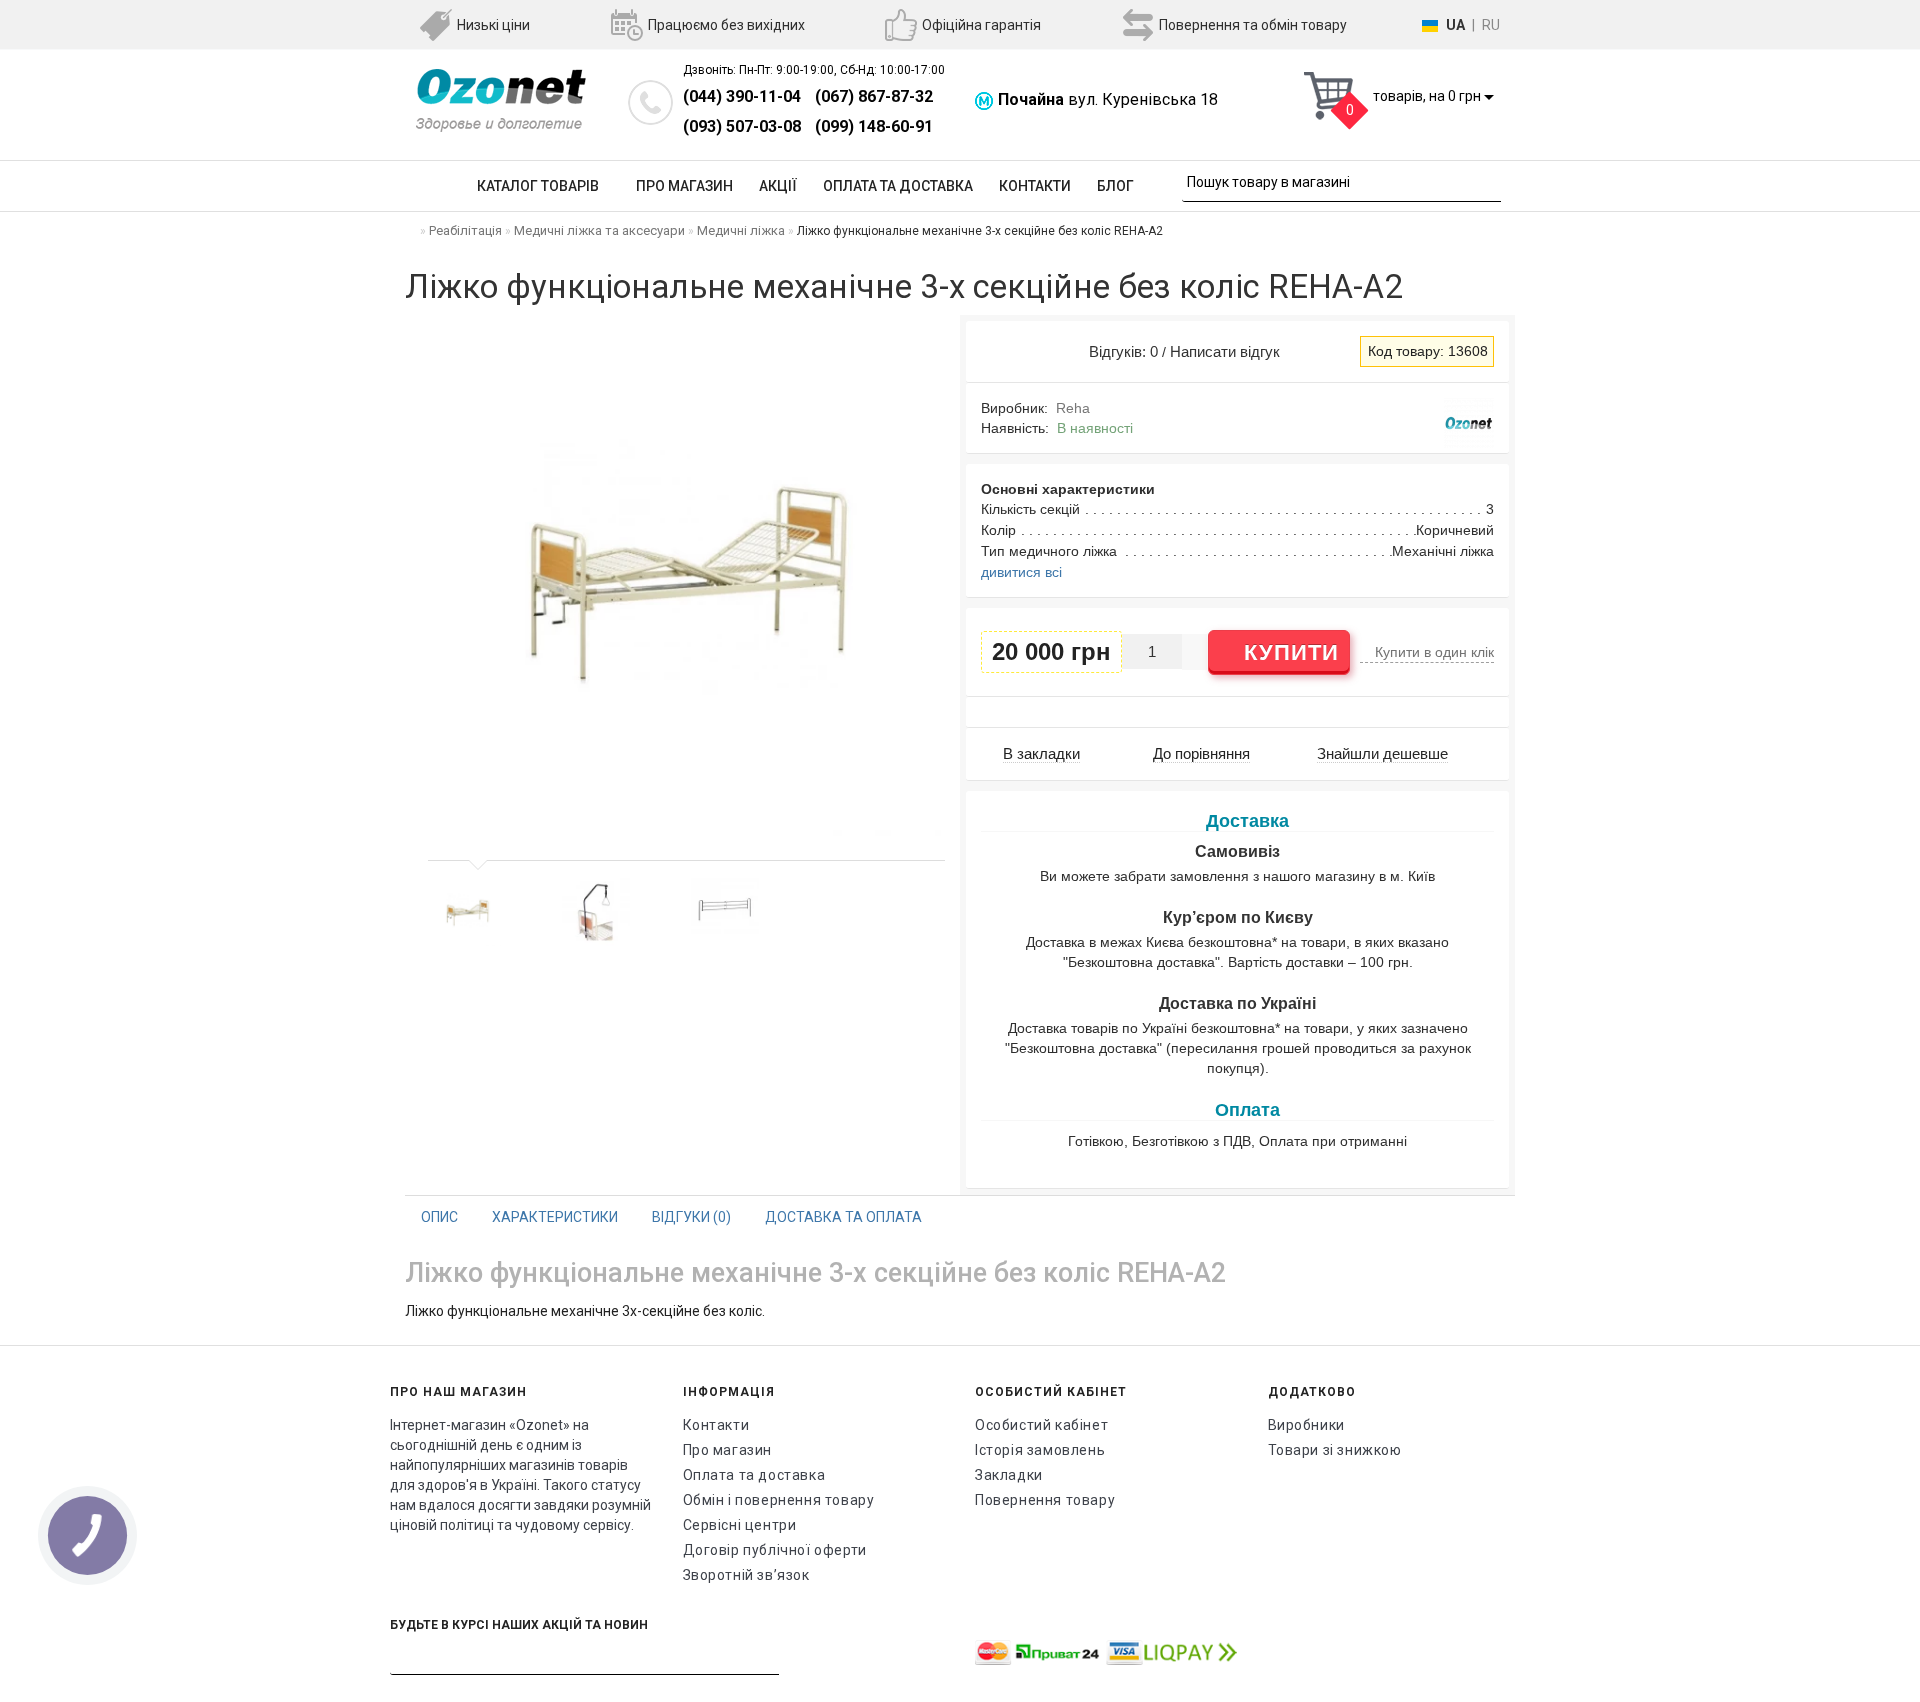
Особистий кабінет (1041, 1425)
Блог (1115, 186)
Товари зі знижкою (1335, 1450)
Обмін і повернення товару (779, 1500)
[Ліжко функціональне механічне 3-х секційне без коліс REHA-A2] (467, 912)
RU (1491, 25)
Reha (1073, 408)
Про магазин (684, 186)
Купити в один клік (1432, 652)
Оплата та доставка (898, 186)
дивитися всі (1021, 572)
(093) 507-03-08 (742, 126)
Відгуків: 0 (1119, 351)
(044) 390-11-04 (742, 96)
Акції (778, 186)
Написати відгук (1225, 351)
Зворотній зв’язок (746, 1575)
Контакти (1035, 186)
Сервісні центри (740, 1525)
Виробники (1306, 1425)
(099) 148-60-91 (874, 126)
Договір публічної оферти (775, 1550)
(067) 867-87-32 (874, 96)
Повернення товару (1045, 1500)
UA (1455, 25)
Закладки (1009, 1475)
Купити (1288, 652)
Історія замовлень (1040, 1450)
